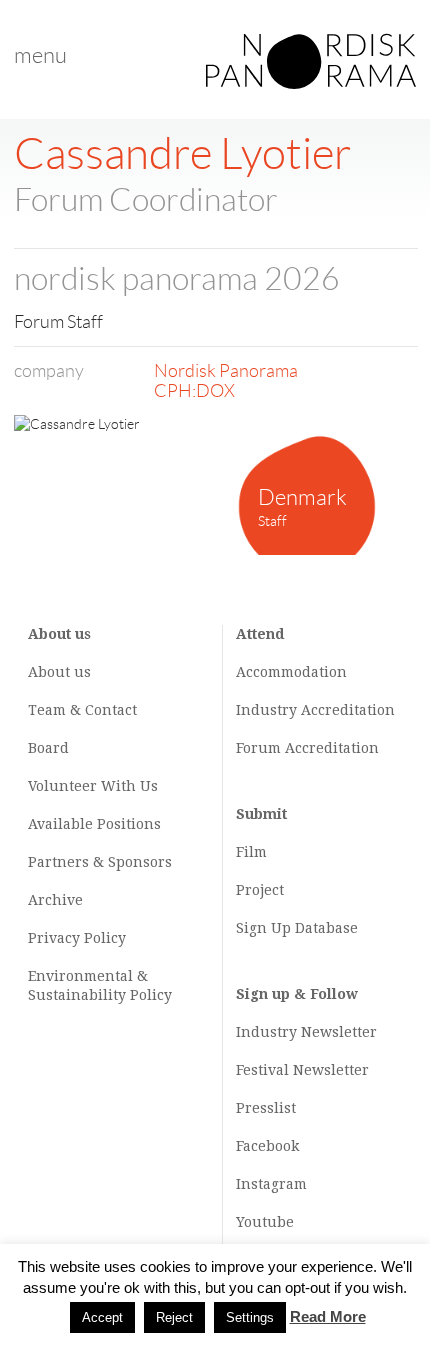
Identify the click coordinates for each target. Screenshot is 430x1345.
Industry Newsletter (306, 1032)
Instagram (271, 1184)
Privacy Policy (77, 938)
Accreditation (348, 710)
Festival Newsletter (302, 1070)
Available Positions (94, 824)
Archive (55, 900)
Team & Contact (82, 710)
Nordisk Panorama (226, 371)
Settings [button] (250, 1317)
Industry (266, 710)
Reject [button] (174, 1317)
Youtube (265, 1222)
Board (48, 748)
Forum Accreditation (307, 748)
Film (251, 852)
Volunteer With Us (93, 786)
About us (59, 672)
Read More (328, 1316)
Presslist (266, 1108)
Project (260, 890)
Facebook (267, 1146)
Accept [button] (102, 1317)
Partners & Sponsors (100, 862)
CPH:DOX (194, 391)
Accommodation (291, 672)
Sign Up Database (297, 928)
